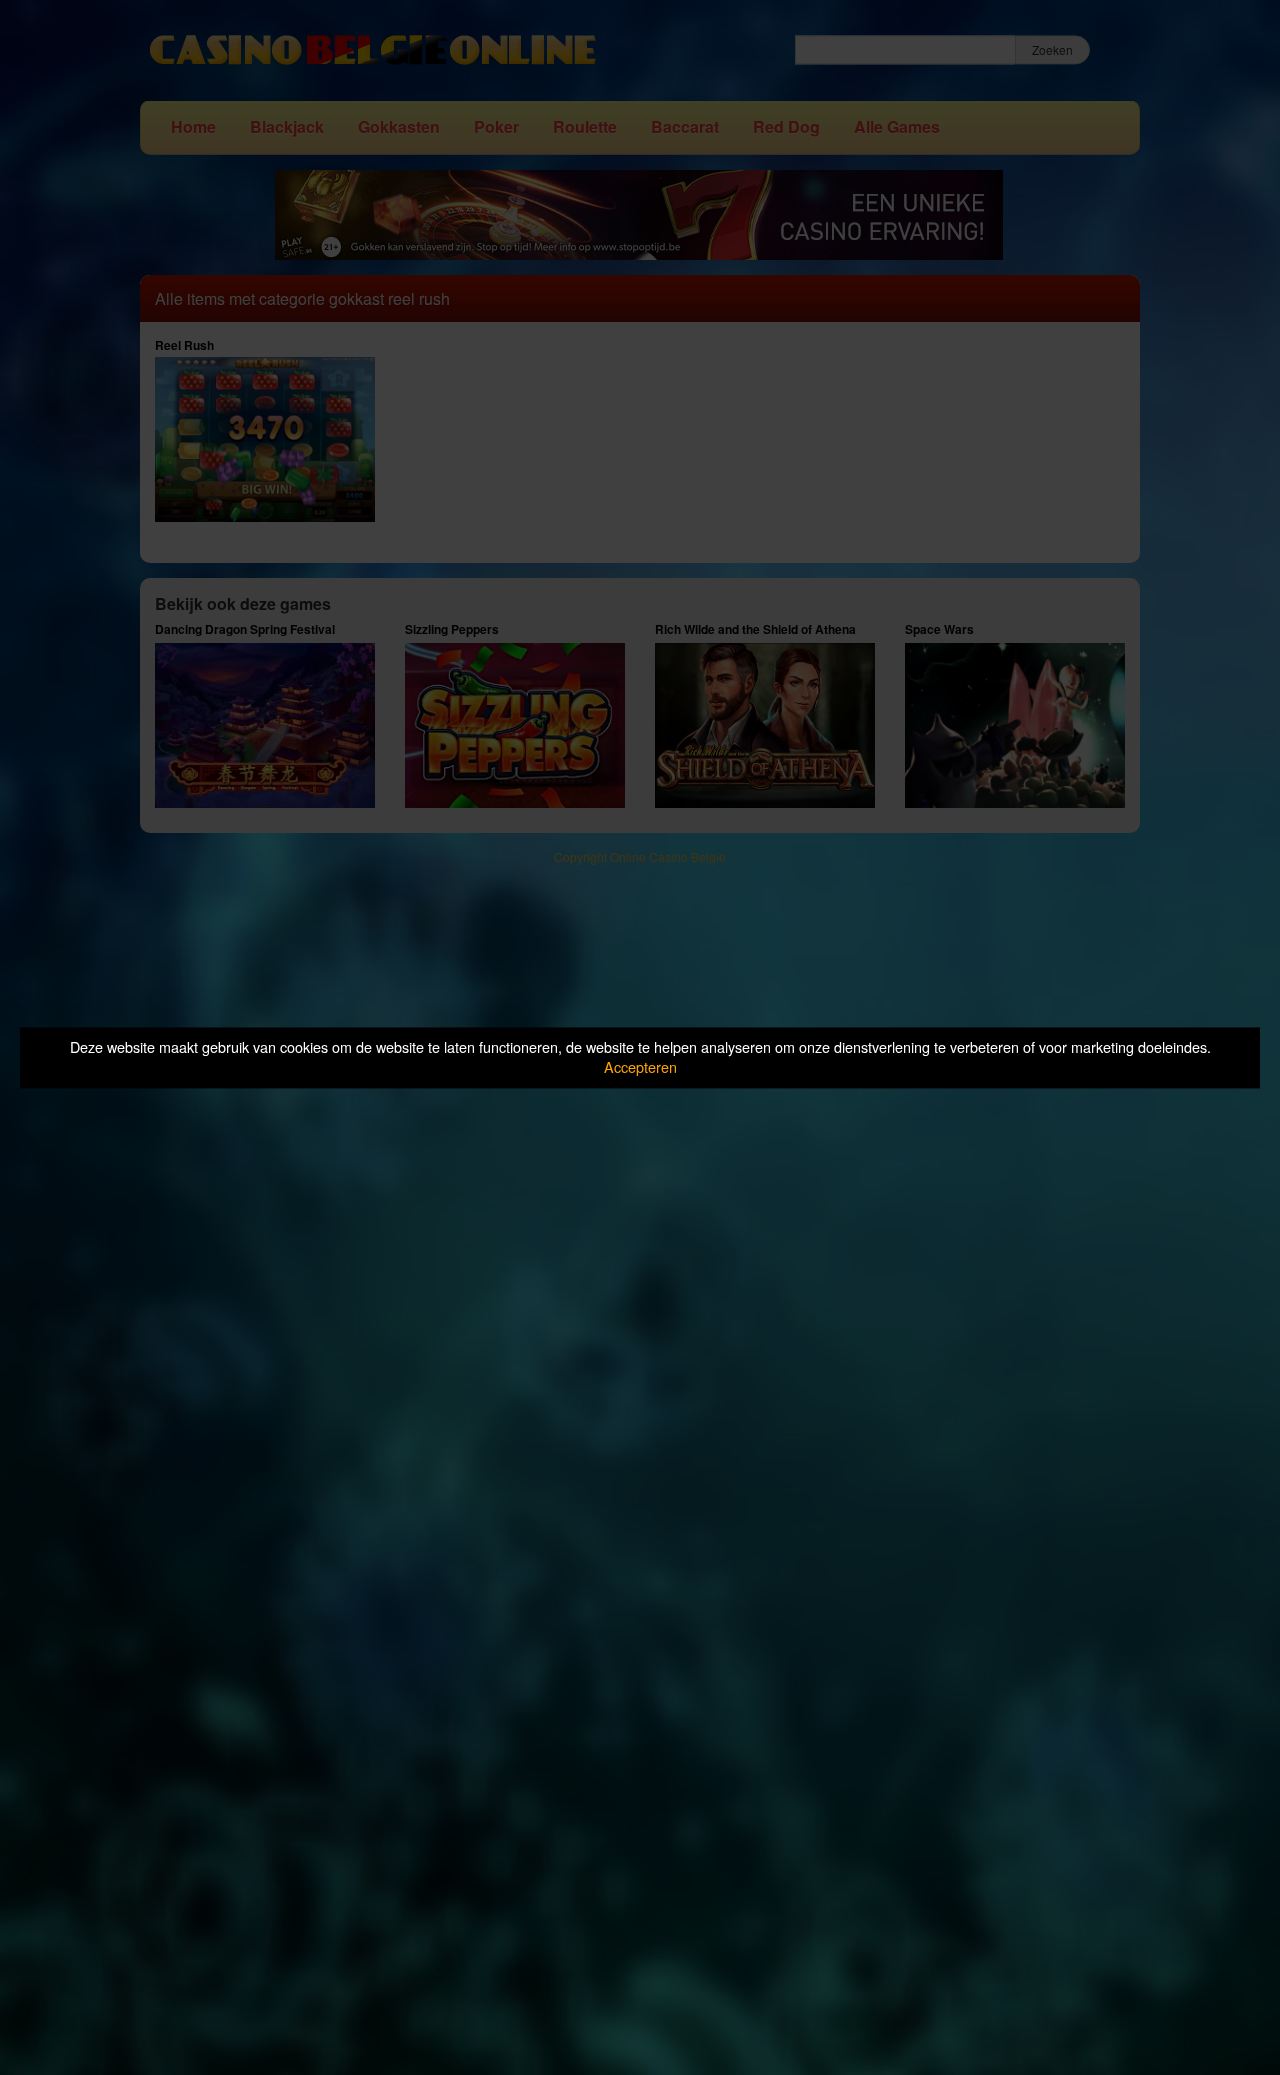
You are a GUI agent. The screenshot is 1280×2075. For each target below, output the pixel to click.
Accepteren (640, 1067)
